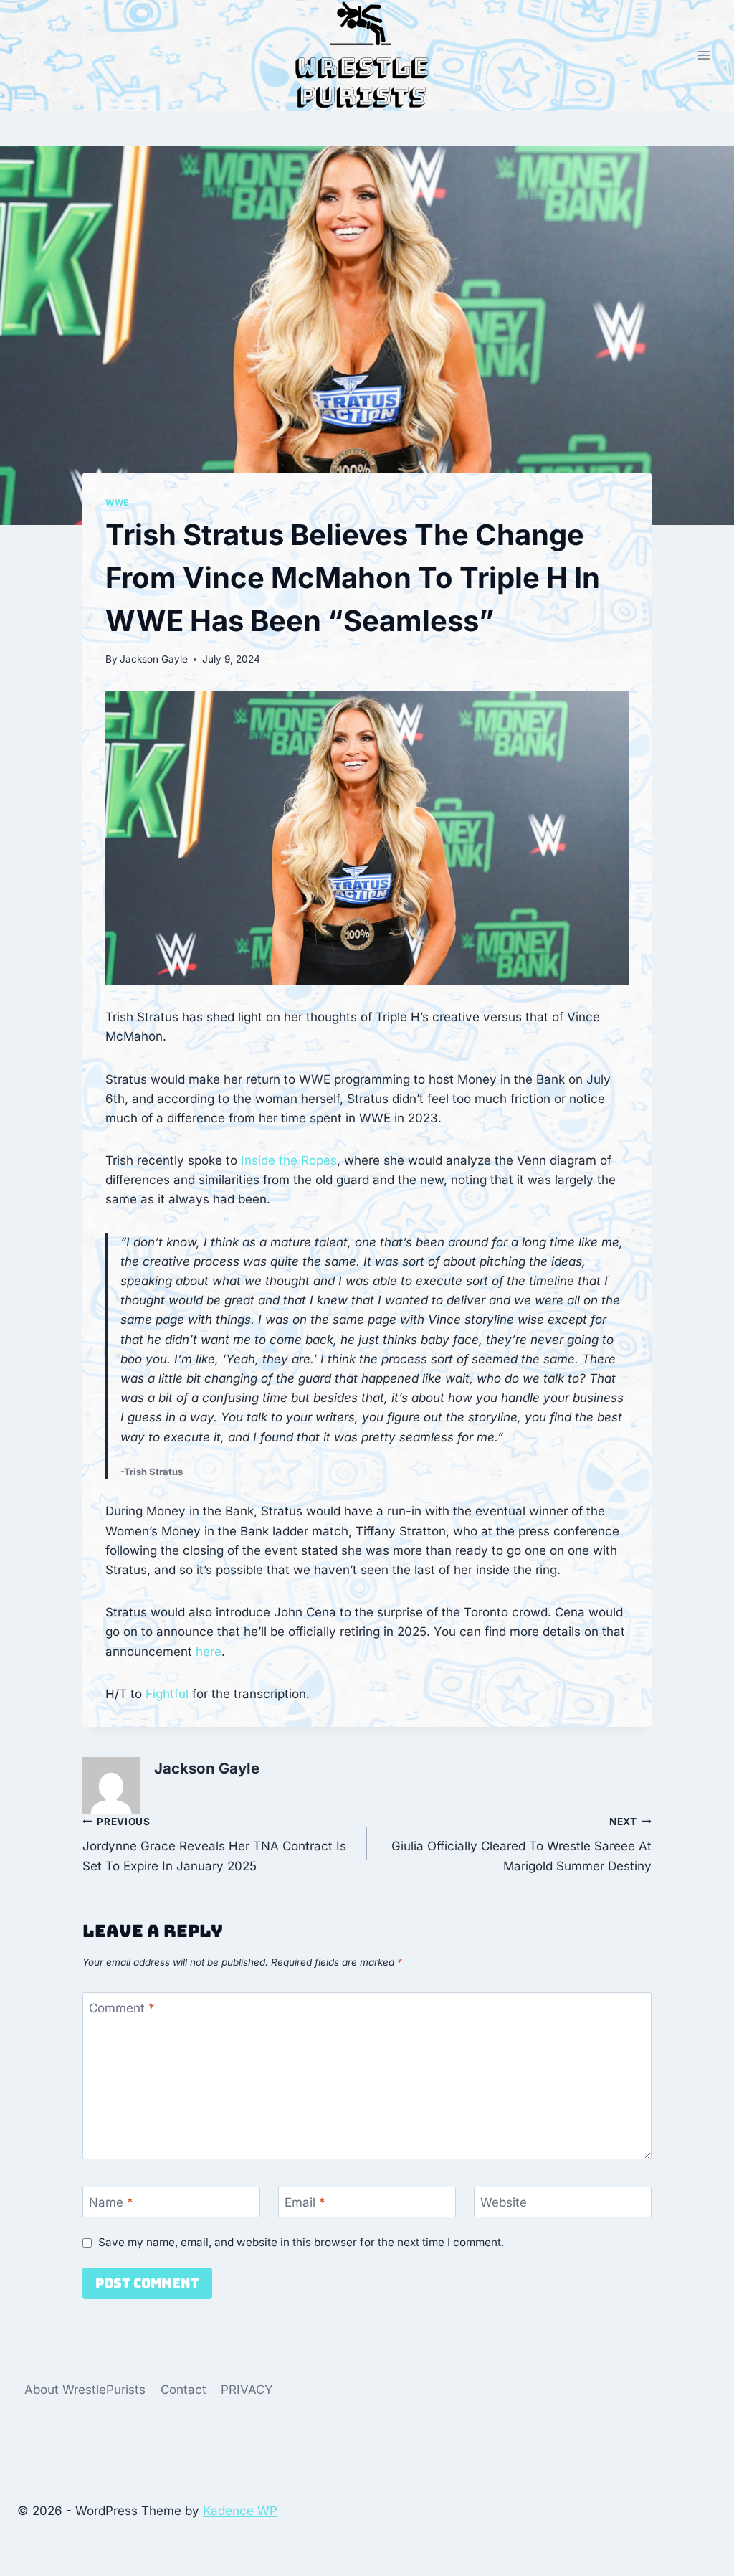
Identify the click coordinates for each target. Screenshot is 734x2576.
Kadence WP (240, 2511)
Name (111, 2202)
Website (504, 2202)
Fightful (167, 1694)
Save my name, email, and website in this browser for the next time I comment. (301, 2242)
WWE (117, 502)
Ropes (319, 1160)
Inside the (271, 1160)
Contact (183, 2390)
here (209, 1652)
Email (305, 2202)
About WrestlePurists (85, 2390)
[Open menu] (704, 56)
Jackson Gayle (154, 659)
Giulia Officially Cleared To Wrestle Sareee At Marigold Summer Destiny (521, 1845)
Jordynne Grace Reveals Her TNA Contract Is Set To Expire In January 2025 (214, 1845)
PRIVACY (247, 2390)
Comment (122, 2008)
